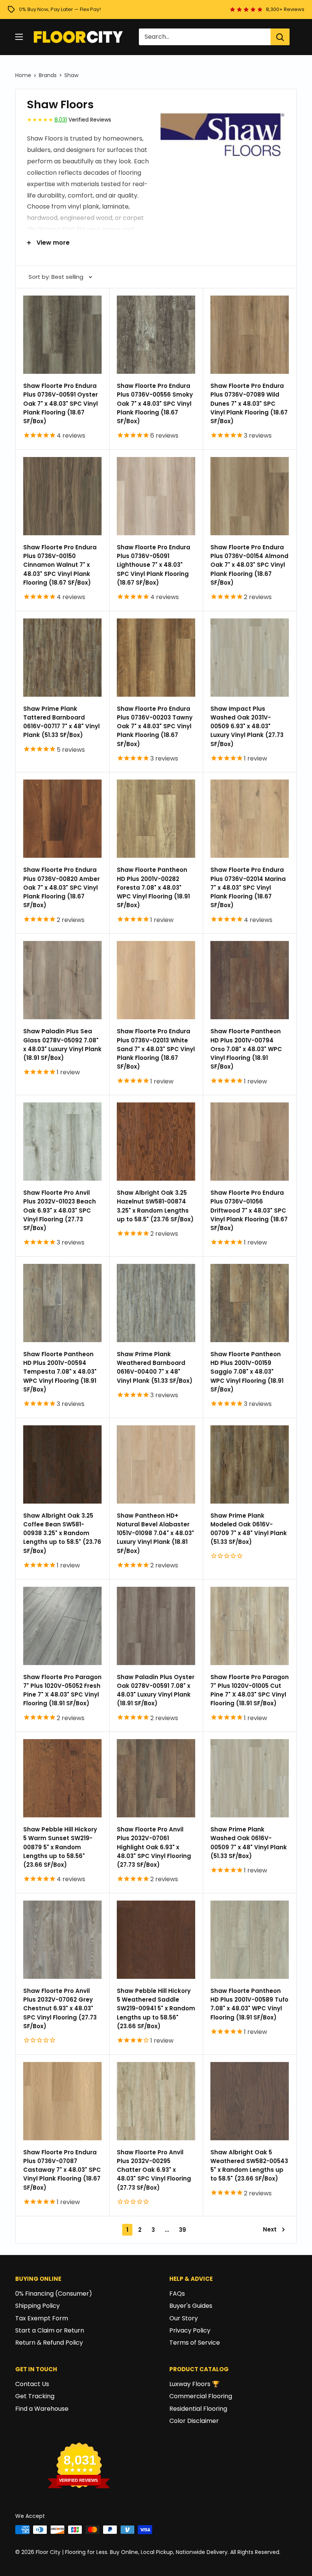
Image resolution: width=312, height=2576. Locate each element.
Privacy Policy (190, 2330)
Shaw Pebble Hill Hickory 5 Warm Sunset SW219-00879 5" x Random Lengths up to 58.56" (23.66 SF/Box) (60, 1847)
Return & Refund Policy (49, 2343)
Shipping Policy (37, 2306)
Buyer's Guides (191, 2306)
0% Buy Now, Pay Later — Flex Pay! (60, 9)
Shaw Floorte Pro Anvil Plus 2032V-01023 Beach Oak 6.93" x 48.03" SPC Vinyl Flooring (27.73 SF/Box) (60, 1210)
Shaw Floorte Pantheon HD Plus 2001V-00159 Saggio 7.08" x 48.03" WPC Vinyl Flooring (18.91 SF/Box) (247, 1372)
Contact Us (32, 2384)
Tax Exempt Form (42, 2318)
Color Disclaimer (194, 2421)
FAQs (177, 2294)
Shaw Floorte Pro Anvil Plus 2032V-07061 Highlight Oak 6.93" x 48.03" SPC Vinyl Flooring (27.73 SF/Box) (154, 1847)
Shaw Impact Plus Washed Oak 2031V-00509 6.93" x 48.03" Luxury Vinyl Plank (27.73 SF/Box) (247, 726)
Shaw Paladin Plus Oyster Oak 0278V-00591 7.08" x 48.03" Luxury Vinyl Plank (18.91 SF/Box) (156, 1690)
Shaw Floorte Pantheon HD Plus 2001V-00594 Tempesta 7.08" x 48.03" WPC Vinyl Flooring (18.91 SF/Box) (60, 1372)
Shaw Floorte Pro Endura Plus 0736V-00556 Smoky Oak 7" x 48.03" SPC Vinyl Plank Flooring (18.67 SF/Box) (155, 403)
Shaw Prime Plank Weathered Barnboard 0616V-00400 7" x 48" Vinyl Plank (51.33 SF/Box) (155, 1367)
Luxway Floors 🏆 (194, 2384)
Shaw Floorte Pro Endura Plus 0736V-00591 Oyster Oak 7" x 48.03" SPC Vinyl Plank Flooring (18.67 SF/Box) (60, 403)
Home (23, 75)
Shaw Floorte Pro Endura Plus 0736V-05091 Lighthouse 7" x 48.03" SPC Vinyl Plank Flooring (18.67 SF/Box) (154, 565)
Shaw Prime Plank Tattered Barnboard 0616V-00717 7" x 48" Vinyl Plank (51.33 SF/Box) (61, 722)
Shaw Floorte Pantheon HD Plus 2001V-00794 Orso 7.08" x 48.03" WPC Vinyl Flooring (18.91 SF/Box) (246, 1049)
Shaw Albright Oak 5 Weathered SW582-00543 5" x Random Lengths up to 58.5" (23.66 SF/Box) (249, 2166)
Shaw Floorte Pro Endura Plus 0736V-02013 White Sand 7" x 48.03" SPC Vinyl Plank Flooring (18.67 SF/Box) (156, 1049)
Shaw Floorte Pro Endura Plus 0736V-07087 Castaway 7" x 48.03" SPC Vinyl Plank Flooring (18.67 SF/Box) (62, 2170)
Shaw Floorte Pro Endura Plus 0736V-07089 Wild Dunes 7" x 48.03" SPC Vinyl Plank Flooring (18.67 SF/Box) (249, 403)
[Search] (280, 37)
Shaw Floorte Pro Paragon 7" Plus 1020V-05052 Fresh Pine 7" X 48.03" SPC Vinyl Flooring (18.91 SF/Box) (62, 1690)
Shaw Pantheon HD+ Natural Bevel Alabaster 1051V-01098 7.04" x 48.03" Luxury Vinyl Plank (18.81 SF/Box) (155, 1533)
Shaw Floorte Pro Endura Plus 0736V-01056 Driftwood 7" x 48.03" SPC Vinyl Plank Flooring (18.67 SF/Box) (249, 1210)
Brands (48, 75)
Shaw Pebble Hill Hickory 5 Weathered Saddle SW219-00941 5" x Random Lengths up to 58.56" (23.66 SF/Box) (156, 2008)
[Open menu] (19, 37)
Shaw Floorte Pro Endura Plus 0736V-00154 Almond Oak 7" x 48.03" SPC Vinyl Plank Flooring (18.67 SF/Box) (249, 565)
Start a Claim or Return (50, 2330)
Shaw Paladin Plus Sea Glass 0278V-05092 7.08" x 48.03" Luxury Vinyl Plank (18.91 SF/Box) (62, 1044)
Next (270, 2229)
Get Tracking (35, 2396)
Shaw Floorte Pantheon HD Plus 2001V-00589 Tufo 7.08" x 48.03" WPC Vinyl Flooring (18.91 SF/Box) (249, 2004)
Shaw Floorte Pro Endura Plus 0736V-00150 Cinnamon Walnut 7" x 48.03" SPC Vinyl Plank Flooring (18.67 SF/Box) (60, 565)
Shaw (71, 75)
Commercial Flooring (201, 2396)
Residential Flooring (198, 2409)
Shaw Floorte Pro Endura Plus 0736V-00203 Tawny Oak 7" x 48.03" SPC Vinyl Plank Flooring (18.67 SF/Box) (155, 726)
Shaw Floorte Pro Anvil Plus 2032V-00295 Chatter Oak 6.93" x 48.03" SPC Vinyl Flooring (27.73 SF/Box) (154, 2170)
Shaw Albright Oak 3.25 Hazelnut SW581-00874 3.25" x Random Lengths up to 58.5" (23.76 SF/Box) (155, 1206)
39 (182, 2230)
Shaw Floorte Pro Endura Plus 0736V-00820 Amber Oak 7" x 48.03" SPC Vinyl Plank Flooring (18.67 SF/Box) (61, 887)
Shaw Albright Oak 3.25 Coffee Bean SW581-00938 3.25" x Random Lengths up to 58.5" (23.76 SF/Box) (62, 1533)
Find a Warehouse (42, 2409)
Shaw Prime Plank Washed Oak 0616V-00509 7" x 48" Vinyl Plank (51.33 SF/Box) (249, 1843)
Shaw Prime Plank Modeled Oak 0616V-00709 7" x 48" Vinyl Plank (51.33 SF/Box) (249, 1529)
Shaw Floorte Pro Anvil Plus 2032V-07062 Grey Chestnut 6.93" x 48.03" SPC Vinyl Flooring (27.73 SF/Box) (60, 2008)
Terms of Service (195, 2343)
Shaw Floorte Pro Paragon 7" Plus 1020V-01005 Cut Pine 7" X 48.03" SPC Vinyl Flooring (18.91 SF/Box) (250, 1690)
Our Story (184, 2318)
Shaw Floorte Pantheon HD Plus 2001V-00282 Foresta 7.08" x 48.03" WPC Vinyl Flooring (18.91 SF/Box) (153, 887)
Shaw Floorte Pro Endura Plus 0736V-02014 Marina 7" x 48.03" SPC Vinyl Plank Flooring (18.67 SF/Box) (248, 887)
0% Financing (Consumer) (54, 2294)
